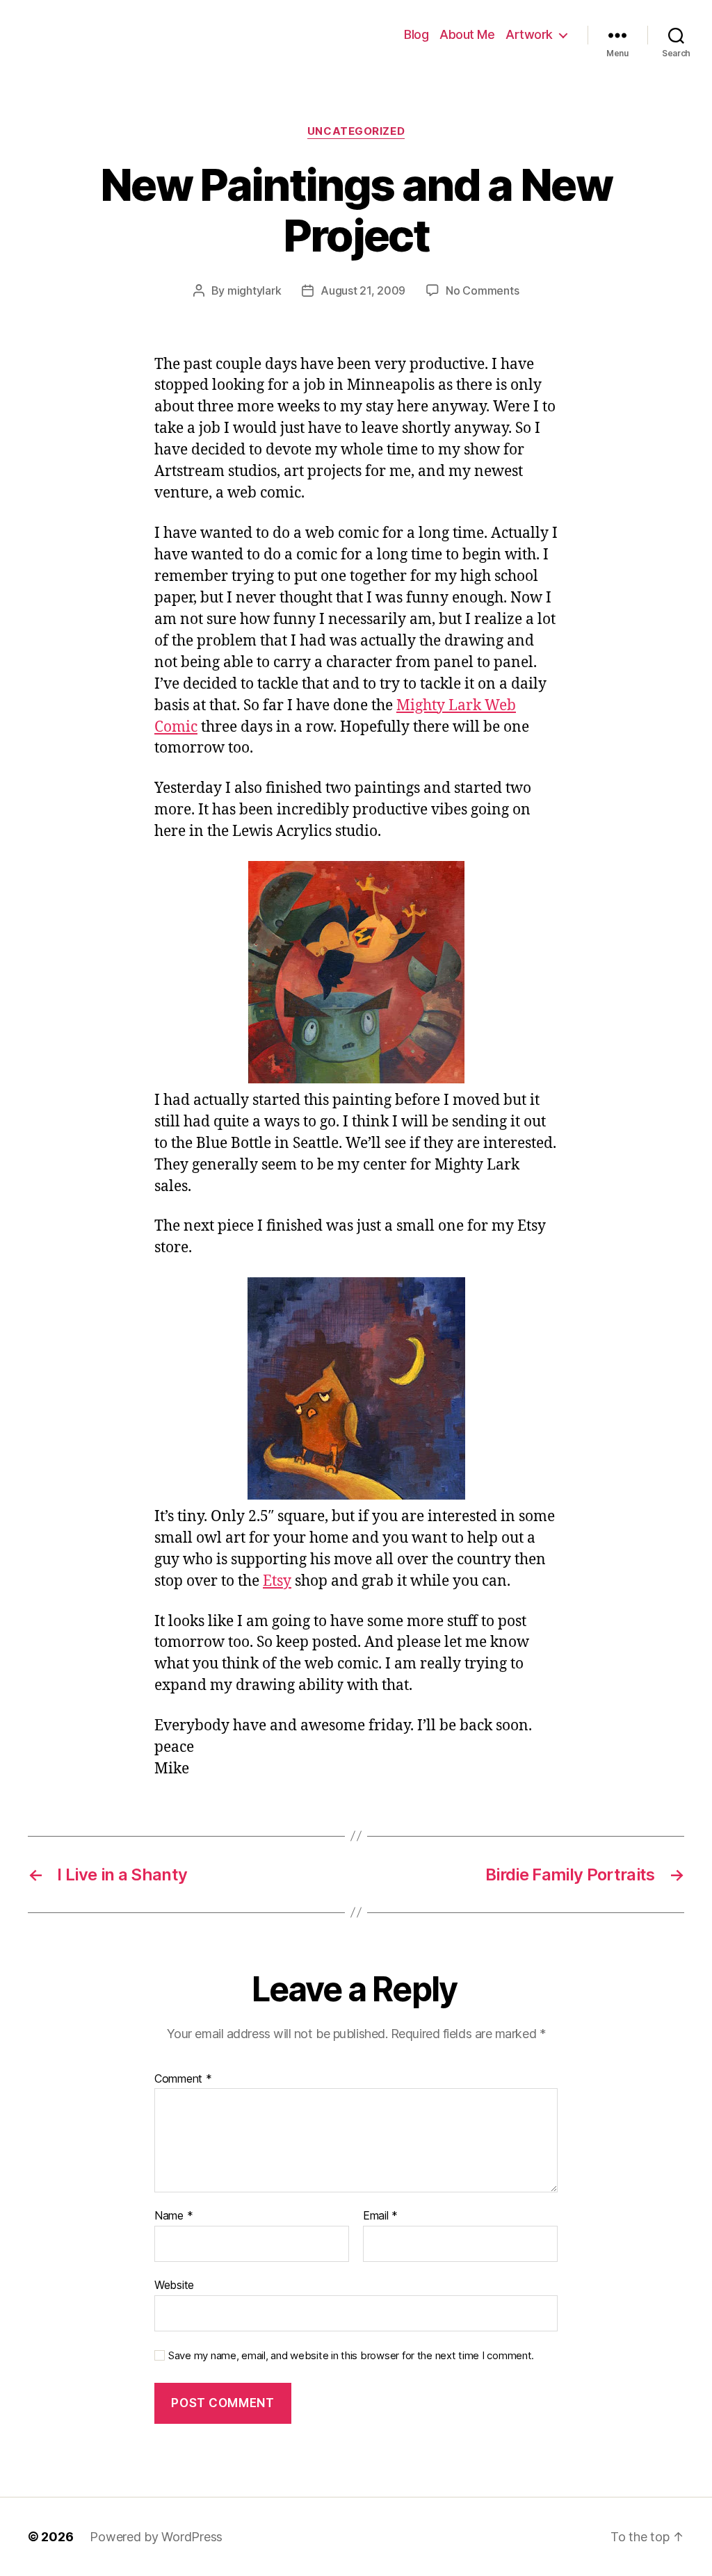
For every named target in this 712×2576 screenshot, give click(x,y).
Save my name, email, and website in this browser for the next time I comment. (351, 2356)
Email (380, 2216)
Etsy (277, 1581)
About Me (467, 34)
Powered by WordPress (156, 2537)
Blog (416, 34)
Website (174, 2284)
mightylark (254, 290)
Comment (183, 2079)
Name (173, 2216)
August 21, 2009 (363, 290)
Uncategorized (356, 131)
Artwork (529, 34)
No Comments (482, 290)
